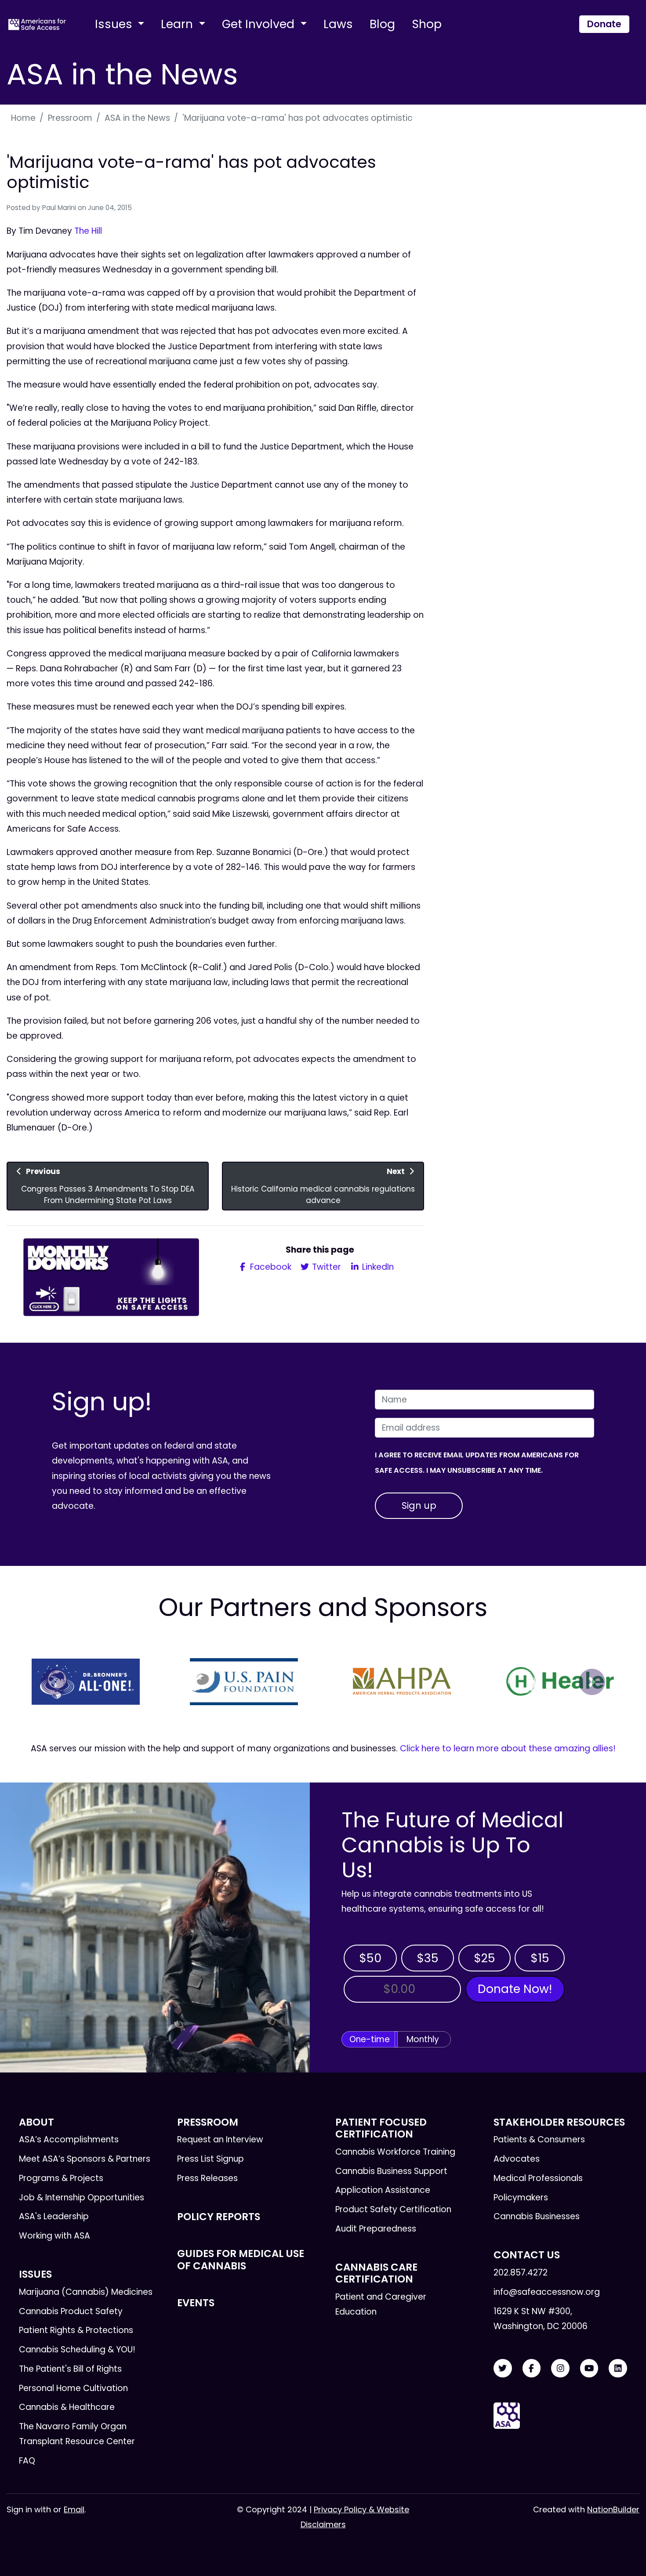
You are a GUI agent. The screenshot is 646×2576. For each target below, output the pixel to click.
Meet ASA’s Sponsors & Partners (85, 2159)
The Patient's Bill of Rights (70, 2369)
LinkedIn (377, 1267)
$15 (540, 1958)
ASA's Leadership (54, 2216)
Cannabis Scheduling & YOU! (77, 2350)
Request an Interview (220, 2139)
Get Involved (260, 24)
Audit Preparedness (376, 2229)
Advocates (517, 2159)
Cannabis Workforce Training (395, 2152)
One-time (370, 2039)
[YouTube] (589, 2368)
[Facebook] (532, 2368)
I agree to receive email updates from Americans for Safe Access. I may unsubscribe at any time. (477, 1462)
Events (196, 2303)
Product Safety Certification (393, 2209)
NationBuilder (613, 2509)
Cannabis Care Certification (376, 2273)
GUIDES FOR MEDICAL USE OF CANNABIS (241, 2259)
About (36, 2122)
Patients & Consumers (539, 2139)
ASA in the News (137, 118)
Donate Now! (515, 1989)
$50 (370, 1958)
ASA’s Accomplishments (69, 2139)
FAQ (27, 2461)
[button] (54, 1682)
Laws (338, 24)
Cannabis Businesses (537, 2216)
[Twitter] (503, 2368)
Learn (178, 24)
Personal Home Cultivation (73, 2388)
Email (74, 2509)
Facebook (270, 1267)
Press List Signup (210, 2159)
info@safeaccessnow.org (547, 2292)
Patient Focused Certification (381, 2128)
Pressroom (70, 118)
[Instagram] (560, 2368)
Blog (382, 24)
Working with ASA (54, 2236)
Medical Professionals (538, 2178)
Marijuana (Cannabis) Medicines (86, 2292)
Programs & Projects (61, 2178)
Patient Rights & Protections (76, 2330)
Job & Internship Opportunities (82, 2197)
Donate (604, 24)
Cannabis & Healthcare (67, 2407)
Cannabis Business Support (391, 2171)
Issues (115, 24)
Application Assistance (383, 2190)
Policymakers (521, 2197)
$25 (484, 1958)
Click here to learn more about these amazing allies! (508, 1748)
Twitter (325, 1267)
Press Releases (207, 2178)
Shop (427, 24)
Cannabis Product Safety (71, 2311)
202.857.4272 (521, 2273)
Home (23, 118)
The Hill (88, 231)
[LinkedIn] (618, 2368)
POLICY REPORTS (219, 2217)
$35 (428, 1958)
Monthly (423, 2039)
